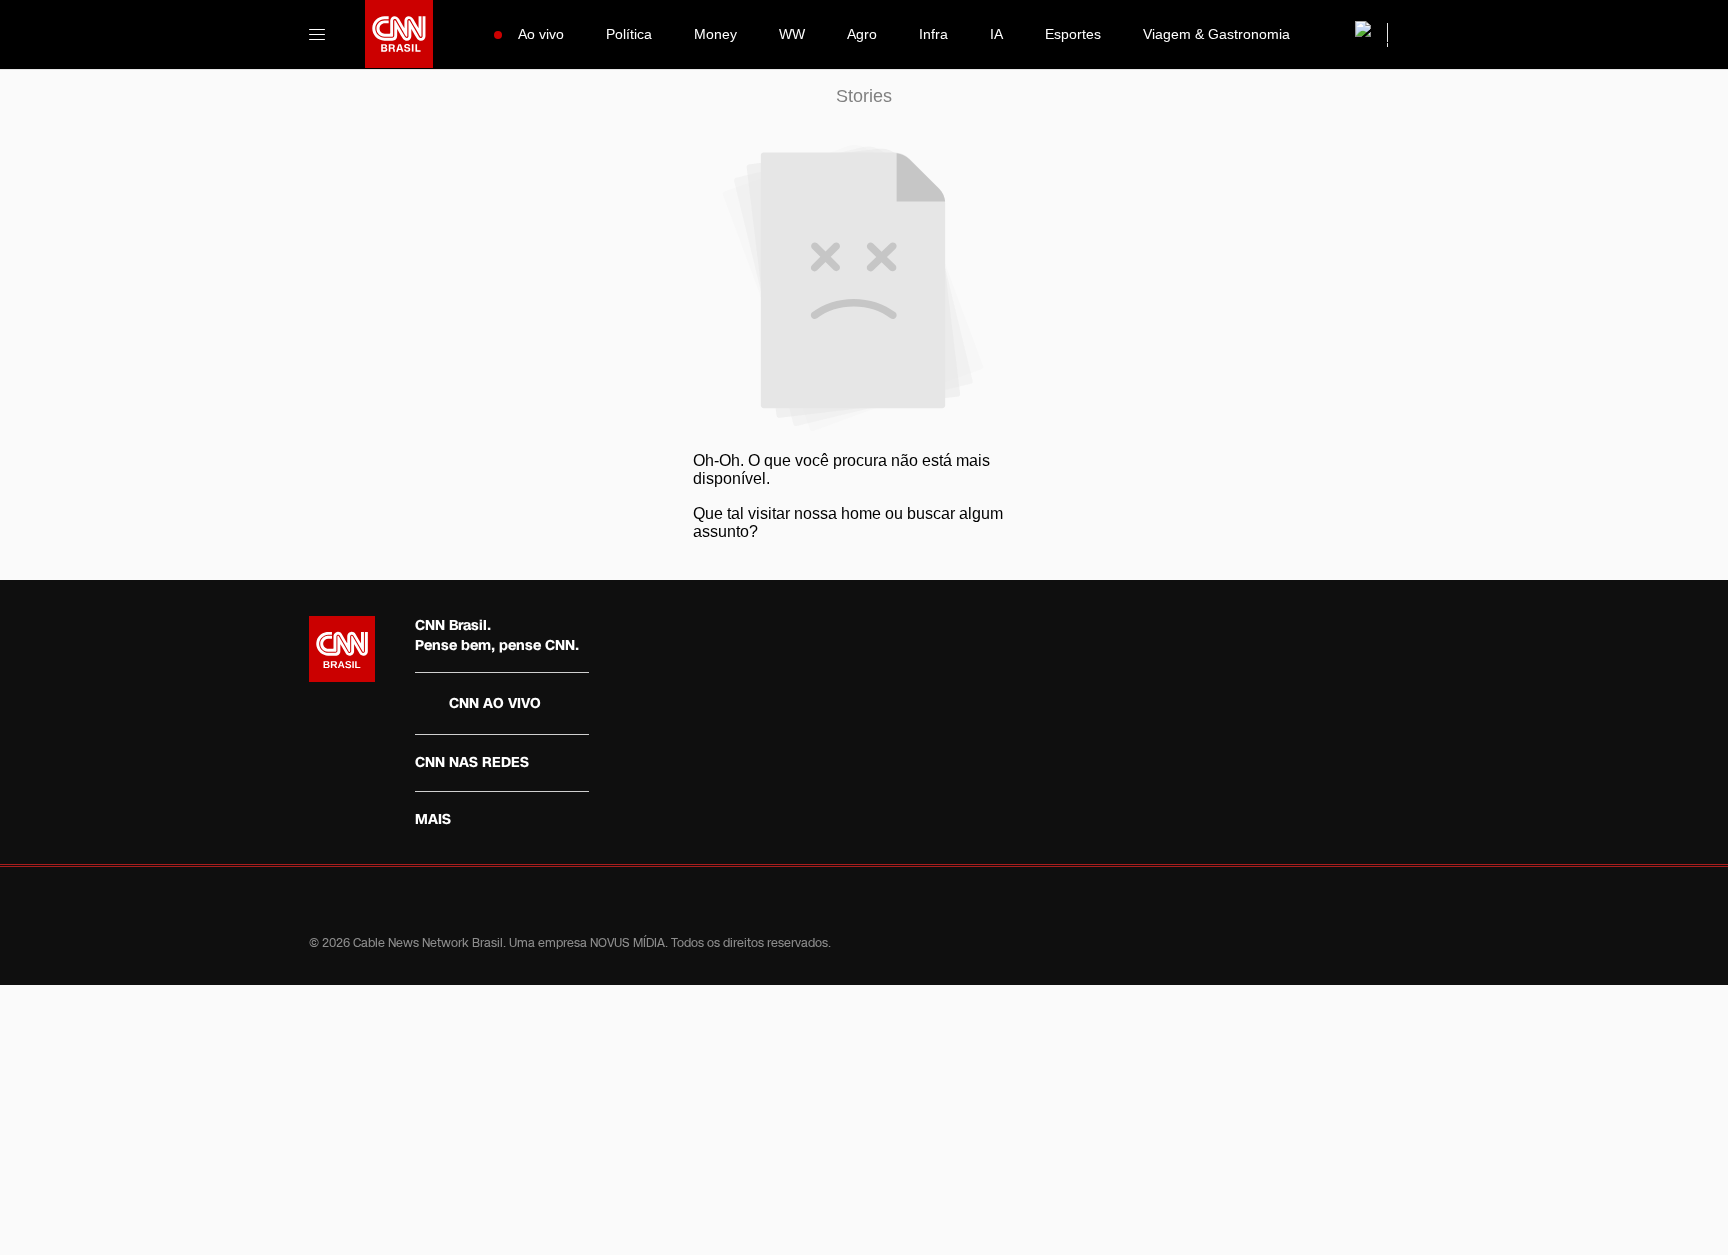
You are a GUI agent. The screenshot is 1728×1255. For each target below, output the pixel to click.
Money (715, 34)
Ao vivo (541, 34)
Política (629, 34)
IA (996, 34)
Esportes (1073, 34)
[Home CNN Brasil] (342, 649)
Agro (862, 34)
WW (792, 34)
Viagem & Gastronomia (1216, 34)
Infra (933, 34)
